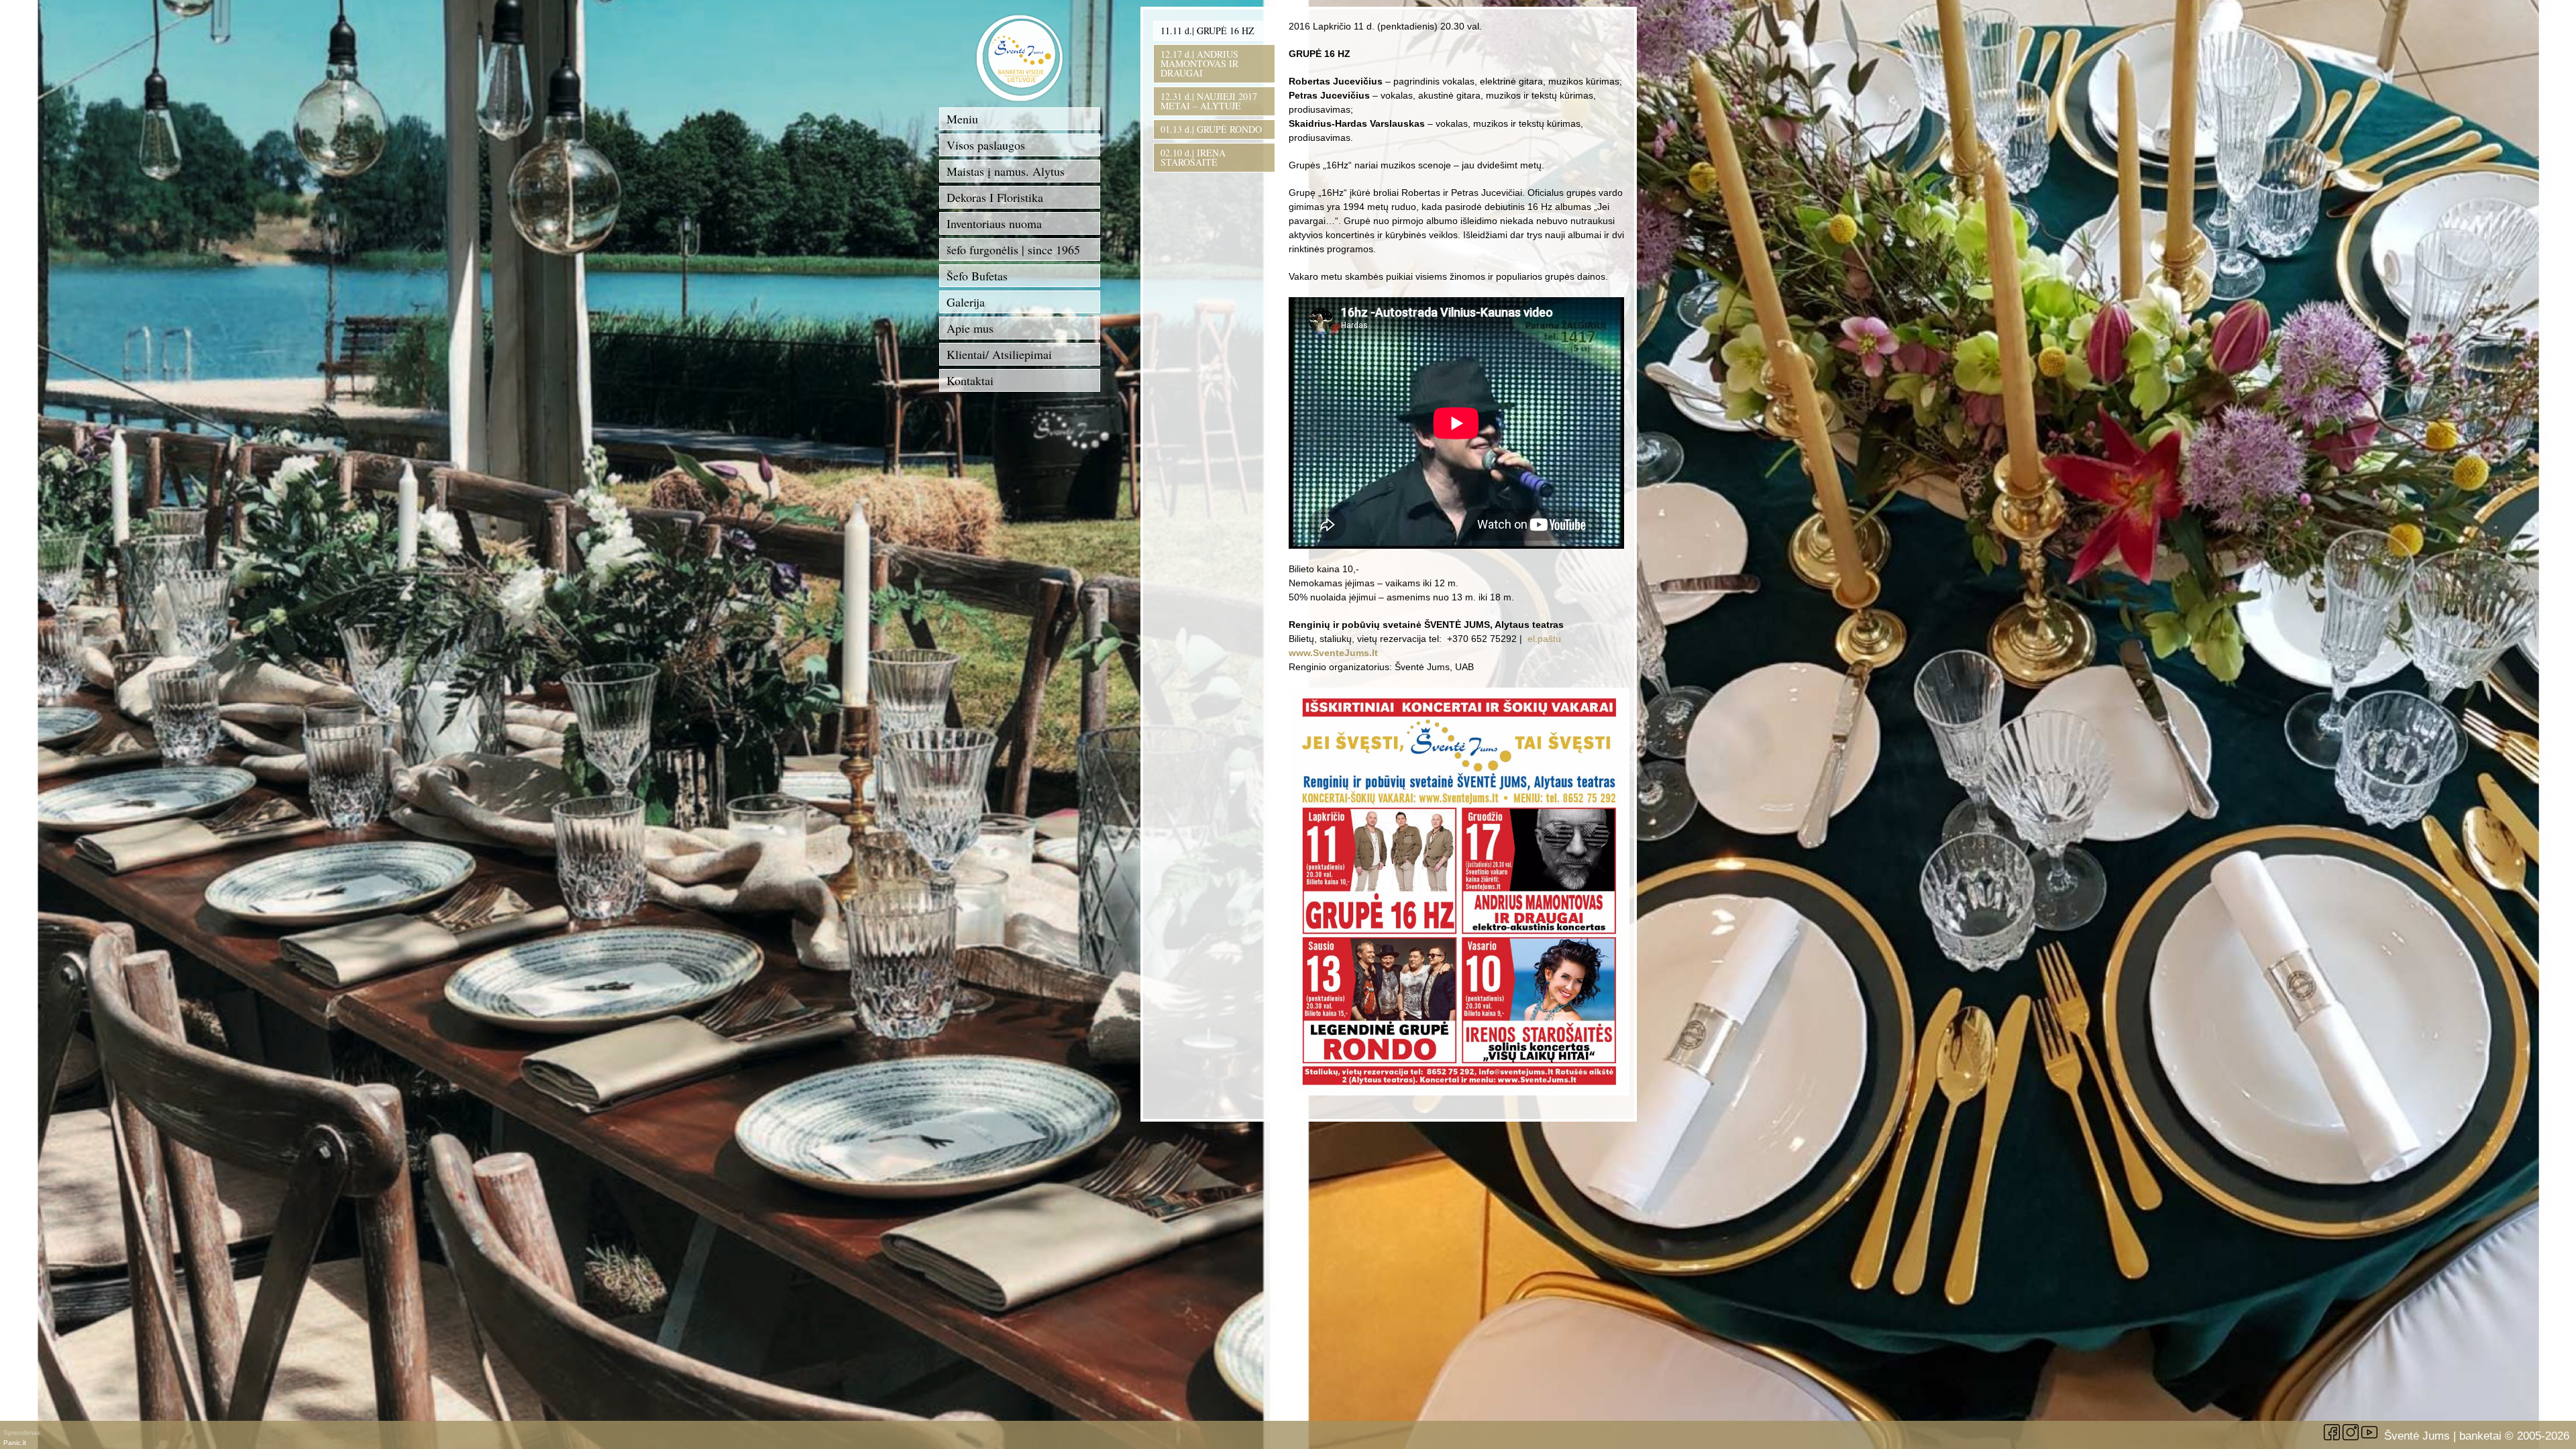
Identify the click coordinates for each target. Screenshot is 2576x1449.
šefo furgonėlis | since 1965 (1013, 250)
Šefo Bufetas (977, 276)
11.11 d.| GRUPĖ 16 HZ (1207, 31)
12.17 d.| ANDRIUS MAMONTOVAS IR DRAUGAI (1199, 63)
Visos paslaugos (986, 145)
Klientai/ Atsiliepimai (999, 354)
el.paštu (1544, 639)
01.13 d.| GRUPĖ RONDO (1211, 129)
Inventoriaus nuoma (994, 223)
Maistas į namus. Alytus (1006, 171)
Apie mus (970, 328)
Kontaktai (970, 380)
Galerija (966, 302)
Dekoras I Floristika (995, 197)
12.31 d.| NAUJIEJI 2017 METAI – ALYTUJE (1209, 101)
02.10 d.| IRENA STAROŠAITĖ (1193, 157)
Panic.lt (15, 1443)
